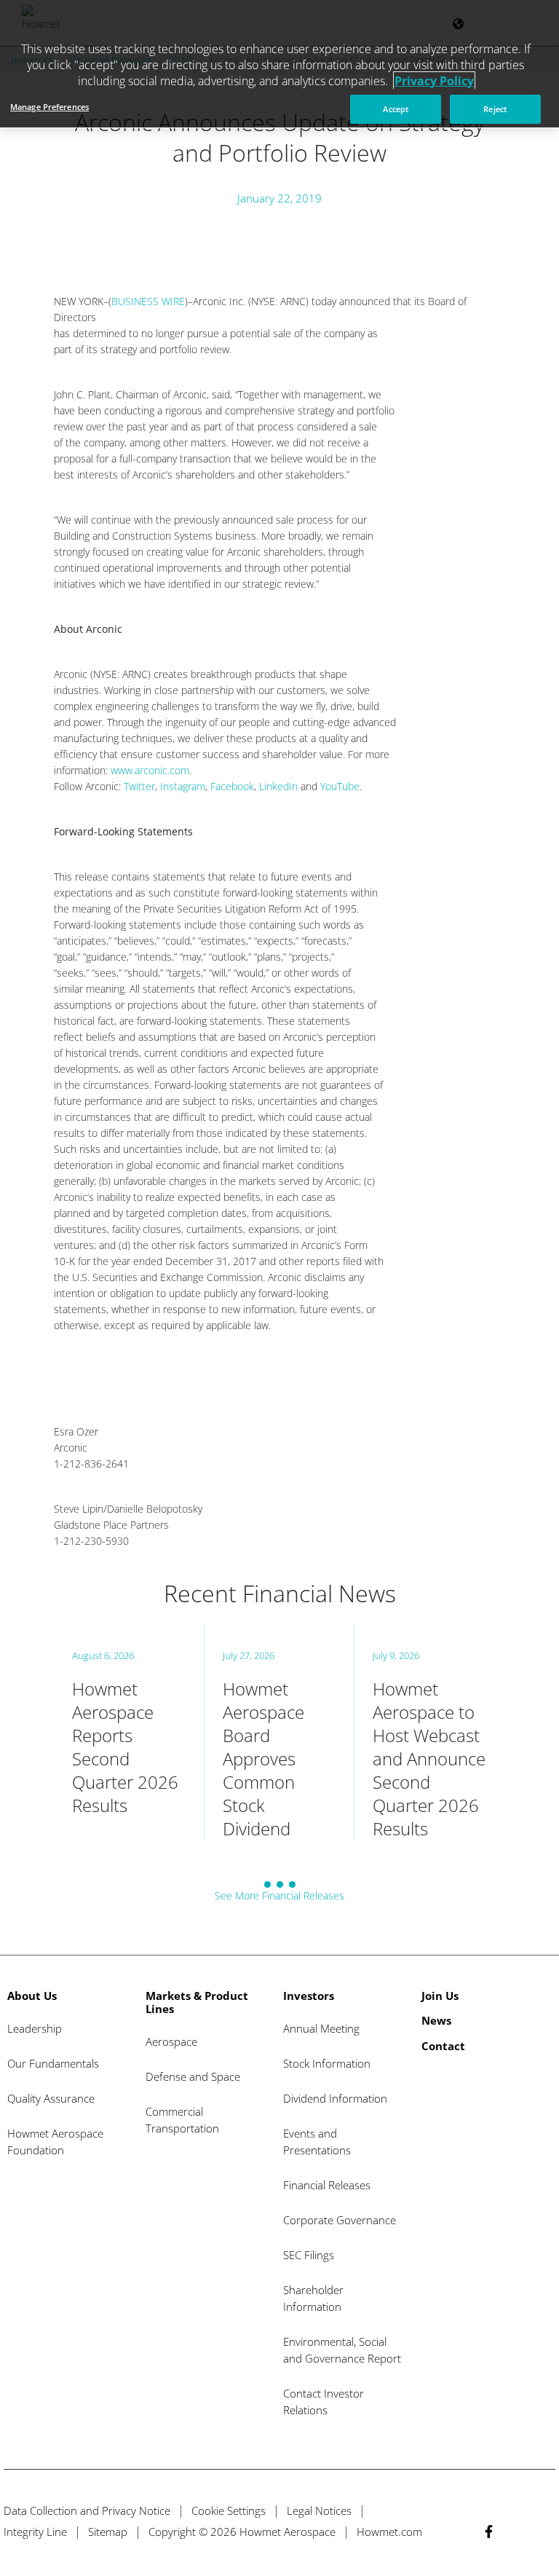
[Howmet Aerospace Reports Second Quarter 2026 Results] (129, 1732)
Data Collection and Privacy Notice (87, 2510)
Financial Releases (327, 2185)
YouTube (340, 786)
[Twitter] (462, 2531)
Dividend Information (335, 2098)
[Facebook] (489, 2531)
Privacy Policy (434, 81)
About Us (32, 1996)
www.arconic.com (150, 770)
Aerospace (171, 2041)
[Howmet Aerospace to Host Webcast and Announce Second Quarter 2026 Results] (430, 1732)
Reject (495, 109)
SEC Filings (309, 2255)
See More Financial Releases (279, 1895)
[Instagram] (543, 2531)
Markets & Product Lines (197, 2002)
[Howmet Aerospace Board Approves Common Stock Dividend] (279, 1732)
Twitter (139, 786)
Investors (309, 1996)
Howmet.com (389, 2532)
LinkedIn (278, 786)
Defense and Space (193, 2076)
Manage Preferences (49, 107)
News (436, 2020)
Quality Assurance (51, 2098)
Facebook (232, 786)
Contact (443, 2046)
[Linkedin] (516, 2531)
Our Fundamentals (53, 2063)
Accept (396, 109)
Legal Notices (319, 2510)
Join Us (440, 1996)
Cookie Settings (229, 2510)
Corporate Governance (340, 2220)
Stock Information (327, 2063)
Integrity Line (35, 2532)
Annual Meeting (321, 2028)
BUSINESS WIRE (148, 301)
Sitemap (108, 2532)
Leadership (35, 2028)
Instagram (183, 786)
